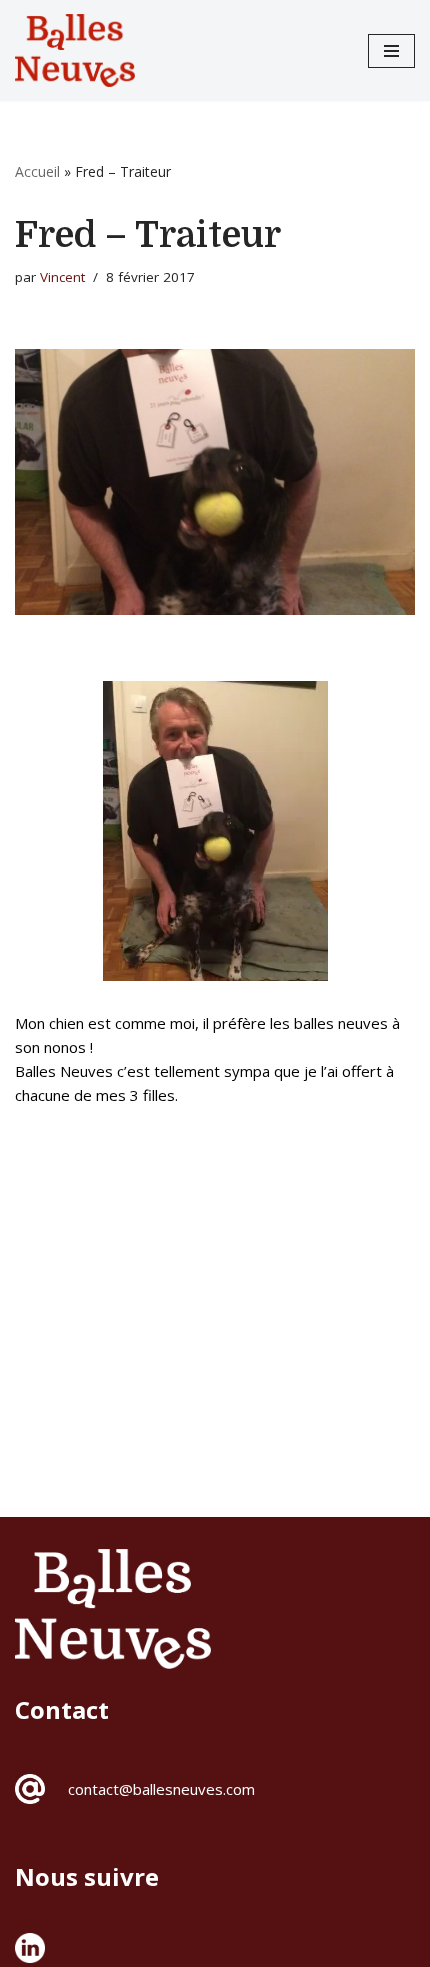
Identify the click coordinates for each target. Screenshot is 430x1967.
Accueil (37, 171)
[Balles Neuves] (75, 50)
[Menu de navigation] (391, 51)
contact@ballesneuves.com (161, 1789)
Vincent (62, 277)
